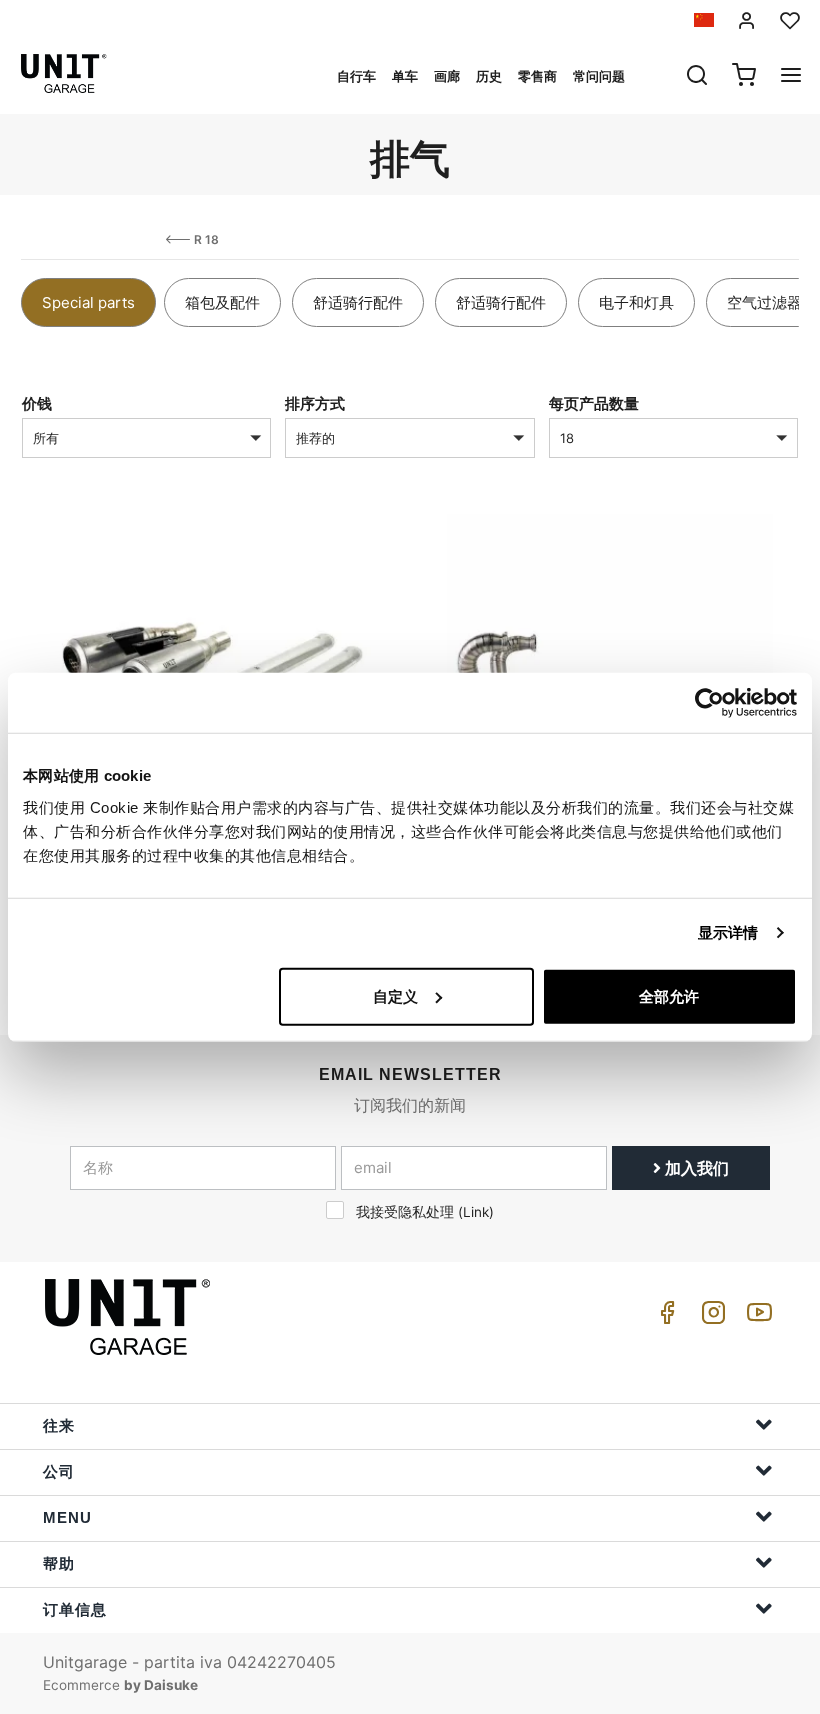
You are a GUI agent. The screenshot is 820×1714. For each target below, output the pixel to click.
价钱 (37, 403)
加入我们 (695, 1168)
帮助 (59, 1563)
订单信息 (75, 1609)
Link (476, 1212)
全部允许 (669, 995)
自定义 (395, 995)
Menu (67, 1517)
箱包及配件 (222, 302)
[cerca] (697, 77)
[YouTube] (756, 1317)
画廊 (447, 76)
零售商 (537, 76)
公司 (59, 1471)
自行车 (356, 76)
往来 (59, 1425)
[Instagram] (710, 1317)
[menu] (791, 77)
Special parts (88, 302)
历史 (489, 76)
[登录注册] (747, 20)
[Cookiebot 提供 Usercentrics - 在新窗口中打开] (709, 703)
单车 (405, 76)
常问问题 (599, 76)
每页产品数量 (594, 403)
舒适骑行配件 (358, 302)
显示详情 (728, 932)
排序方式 (315, 403)
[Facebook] (664, 1317)
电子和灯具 (636, 302)
